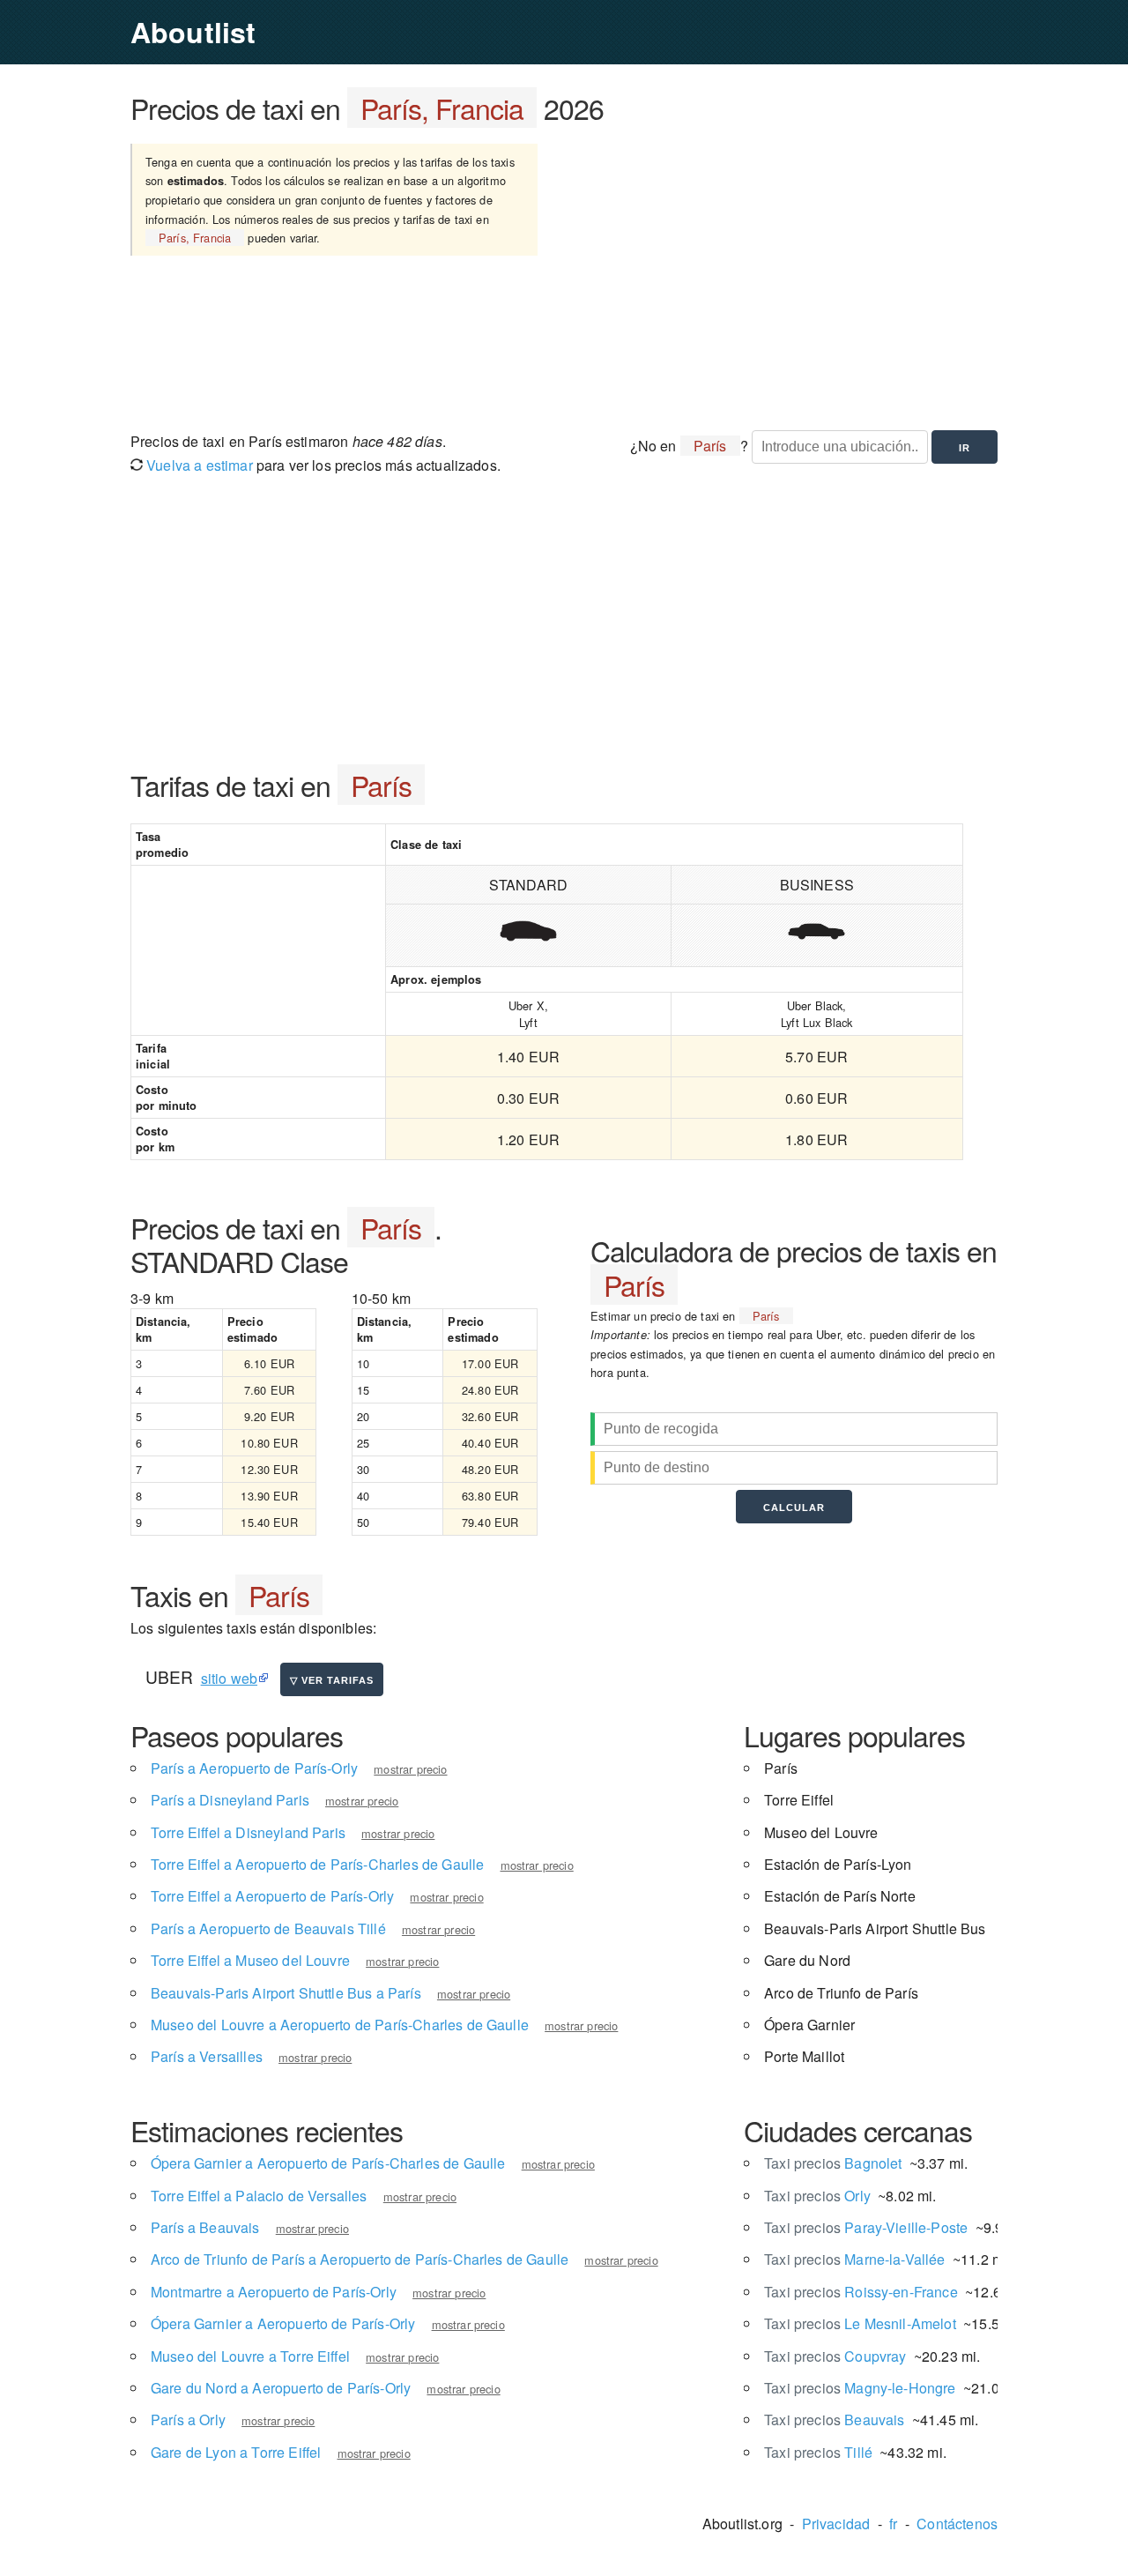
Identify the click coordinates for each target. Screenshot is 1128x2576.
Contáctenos (957, 2524)
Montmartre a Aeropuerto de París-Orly (274, 2292)
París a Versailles (207, 2056)
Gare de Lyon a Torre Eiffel (236, 2452)
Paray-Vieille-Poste (866, 2227)
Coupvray (835, 2356)
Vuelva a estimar (198, 465)
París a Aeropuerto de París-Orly (254, 1768)
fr (893, 2524)
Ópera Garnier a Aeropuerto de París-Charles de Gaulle (328, 2163)
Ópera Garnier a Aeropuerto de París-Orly (283, 2323)
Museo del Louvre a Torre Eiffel (250, 2356)
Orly (817, 2196)
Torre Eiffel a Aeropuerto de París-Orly (272, 1896)
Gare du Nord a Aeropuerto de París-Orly (281, 2388)
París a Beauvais (205, 2227)
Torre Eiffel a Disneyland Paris (248, 1832)
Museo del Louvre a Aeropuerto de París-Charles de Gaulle (340, 2025)
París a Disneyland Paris (230, 1800)
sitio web (229, 1678)
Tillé (818, 2452)
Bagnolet (833, 2163)
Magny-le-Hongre (860, 2388)
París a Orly (188, 2420)
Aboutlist (193, 32)
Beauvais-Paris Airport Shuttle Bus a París (286, 1993)
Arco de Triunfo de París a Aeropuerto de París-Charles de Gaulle (360, 2259)
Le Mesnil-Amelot (860, 2323)
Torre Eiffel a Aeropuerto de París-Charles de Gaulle (317, 1864)
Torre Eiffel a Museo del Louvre (250, 1960)
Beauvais (834, 2420)
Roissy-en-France (861, 2292)
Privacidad (836, 2524)
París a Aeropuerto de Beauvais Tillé (268, 1928)
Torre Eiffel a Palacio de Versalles (259, 2196)
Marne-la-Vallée (855, 2259)
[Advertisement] (787, 276)
